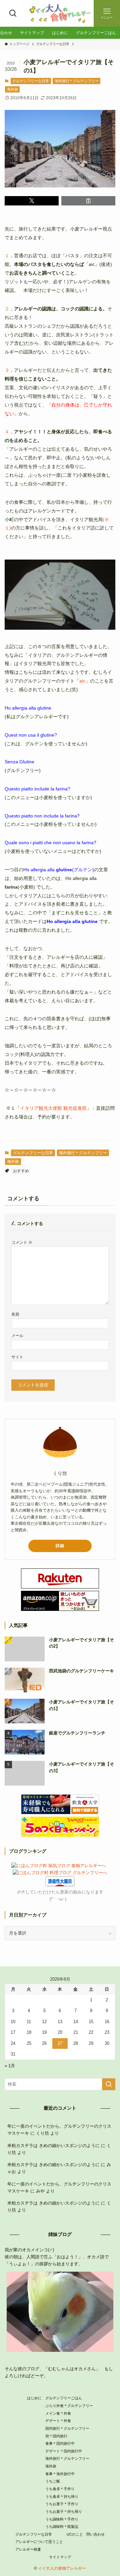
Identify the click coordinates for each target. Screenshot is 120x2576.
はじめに (34, 2398)
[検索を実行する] (109, 2084)
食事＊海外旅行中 (60, 2474)
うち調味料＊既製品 (62, 2527)
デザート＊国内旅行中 (64, 2451)
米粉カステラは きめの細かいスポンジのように (53, 2146)
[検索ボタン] (13, 13)
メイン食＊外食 (58, 2413)
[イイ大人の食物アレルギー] (60, 13)
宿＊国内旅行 (56, 2436)
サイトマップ (60, 2557)
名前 (15, 1314)
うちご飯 (53, 2481)
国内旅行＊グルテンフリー (67, 2428)
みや (40, 2191)
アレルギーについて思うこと (39, 2542)
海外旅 (12, 89)
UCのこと (75, 2534)
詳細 (60, 1546)
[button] (32, 201)
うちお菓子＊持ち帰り (64, 2512)
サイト (17, 1357)
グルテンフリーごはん (64, 2398)
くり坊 (42, 2133)
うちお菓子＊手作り (62, 2504)
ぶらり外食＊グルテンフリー (69, 2406)
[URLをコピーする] (88, 201)
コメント (22, 1242)
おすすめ (21, 1171)
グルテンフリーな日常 (31, 81)
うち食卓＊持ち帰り (62, 2496)
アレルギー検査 (28, 2549)
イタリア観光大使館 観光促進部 (53, 1108)
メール (17, 1335)
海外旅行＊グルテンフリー (77, 81)
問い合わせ (95, 2534)
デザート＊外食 (58, 2421)
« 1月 (10, 2066)
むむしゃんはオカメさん (72, 2369)
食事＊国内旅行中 (60, 2443)
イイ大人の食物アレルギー (62, 2568)
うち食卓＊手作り (60, 2489)
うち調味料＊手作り (62, 2519)
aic (82, 681)
